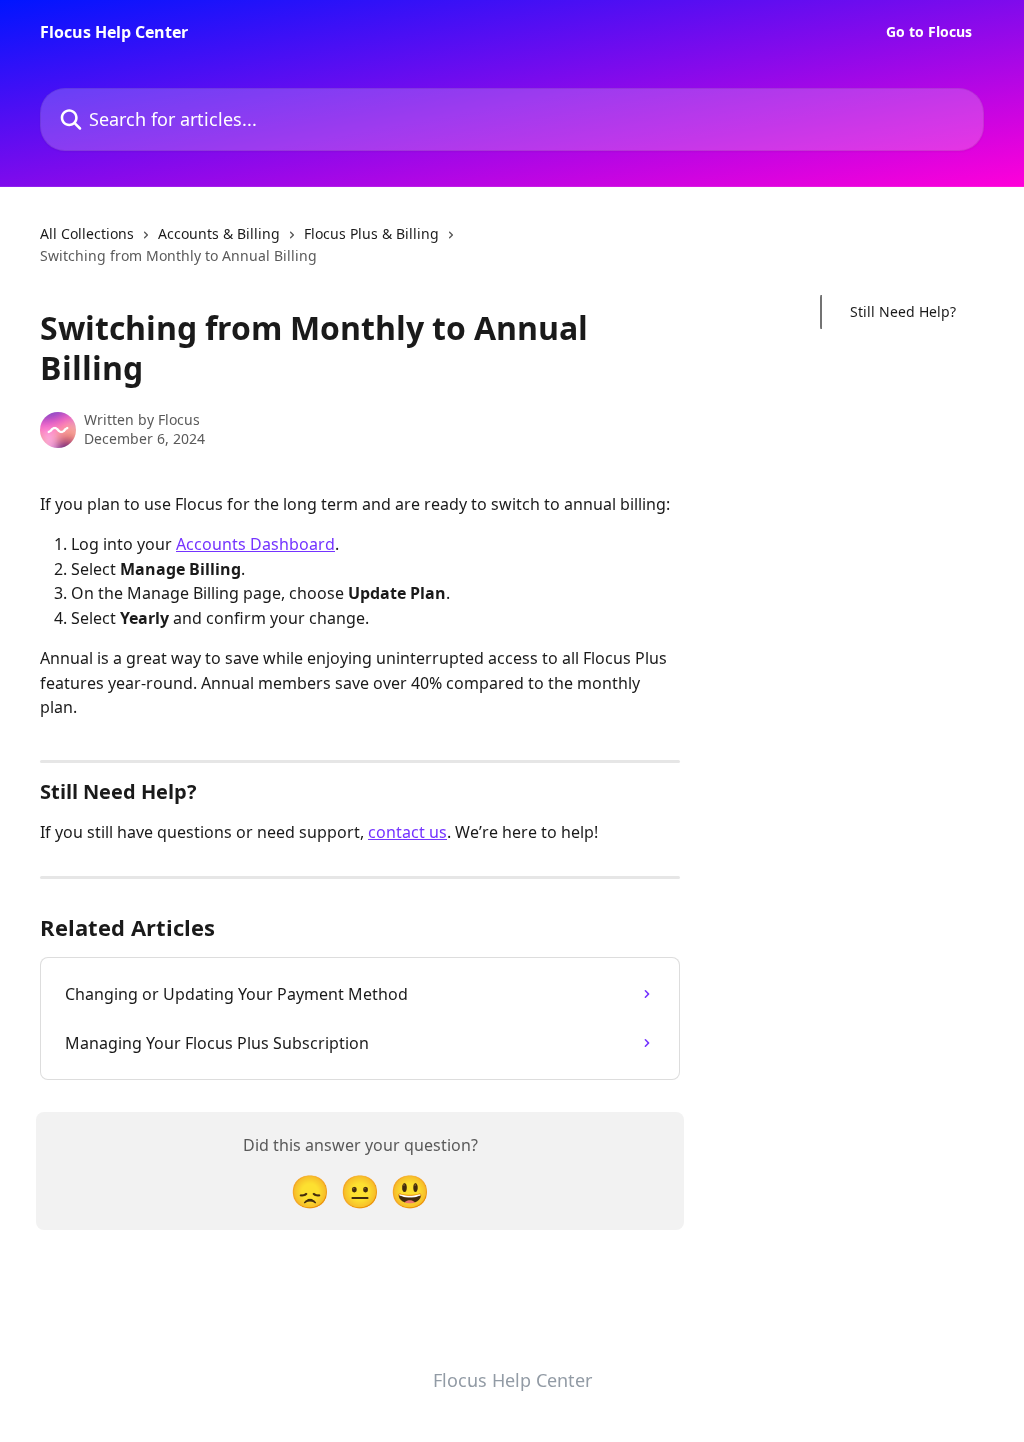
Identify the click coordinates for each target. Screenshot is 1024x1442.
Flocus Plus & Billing (371, 233)
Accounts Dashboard (255, 544)
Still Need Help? (903, 311)
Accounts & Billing (219, 233)
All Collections (87, 233)
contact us (407, 832)
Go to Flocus (929, 32)
